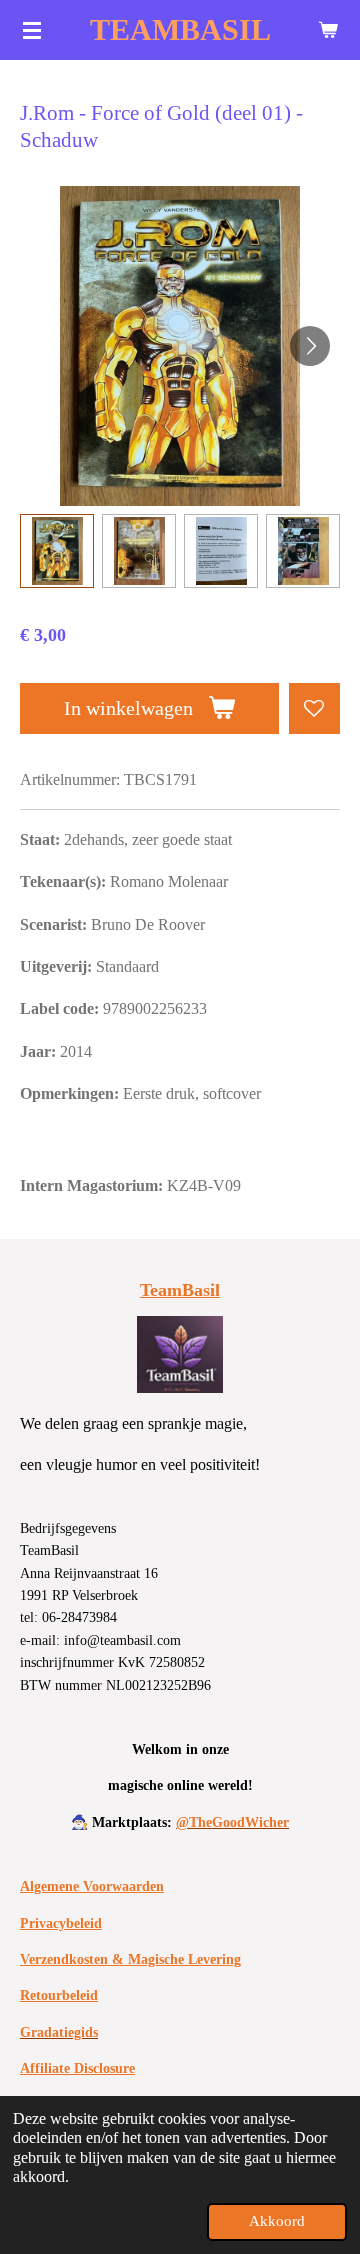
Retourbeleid (59, 1995)
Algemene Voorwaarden (92, 1886)
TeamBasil (180, 1290)
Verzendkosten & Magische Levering (130, 1959)
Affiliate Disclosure (77, 2068)
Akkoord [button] (277, 2221)
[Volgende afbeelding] (310, 346)
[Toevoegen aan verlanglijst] (314, 708)
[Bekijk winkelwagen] (328, 30)
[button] (57, 551)
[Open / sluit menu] (32, 30)
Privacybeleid (61, 1923)
